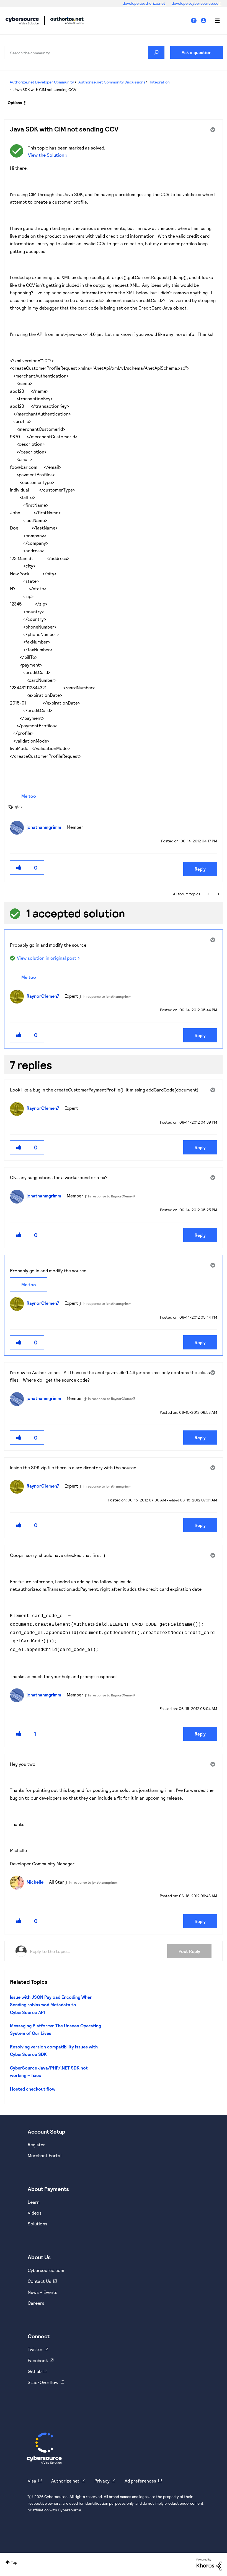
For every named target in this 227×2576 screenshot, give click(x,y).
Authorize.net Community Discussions (112, 82)
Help (196, 21)
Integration (160, 82)
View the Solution (46, 155)
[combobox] (84, 52)
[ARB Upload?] (209, 894)
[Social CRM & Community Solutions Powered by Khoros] (209, 2564)
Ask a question (197, 52)
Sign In (204, 21)
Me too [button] (29, 796)
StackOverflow (43, 2382)
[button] (19, 867)
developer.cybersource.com (197, 3)
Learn (34, 2202)
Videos (35, 2213)
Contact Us (39, 2281)
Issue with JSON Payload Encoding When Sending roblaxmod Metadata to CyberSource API (51, 2005)
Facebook (38, 2360)
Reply (200, 869)
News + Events (42, 2292)
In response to (107, 996)
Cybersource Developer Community (22, 21)
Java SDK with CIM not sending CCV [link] (45, 89)
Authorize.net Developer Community (42, 82)
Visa (32, 2481)
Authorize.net (65, 2481)
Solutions (38, 2224)
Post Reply (189, 1951)
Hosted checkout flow (33, 2089)
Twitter (35, 2349)
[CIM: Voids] (218, 894)
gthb (19, 806)
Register (36, 2145)
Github (35, 2371)
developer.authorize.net (144, 3)
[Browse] (215, 21)
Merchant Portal (45, 2155)
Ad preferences (140, 2481)
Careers (36, 2303)
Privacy (102, 2481)
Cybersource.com (46, 2270)
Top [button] (14, 2562)
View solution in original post (47, 958)
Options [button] (15, 102)
